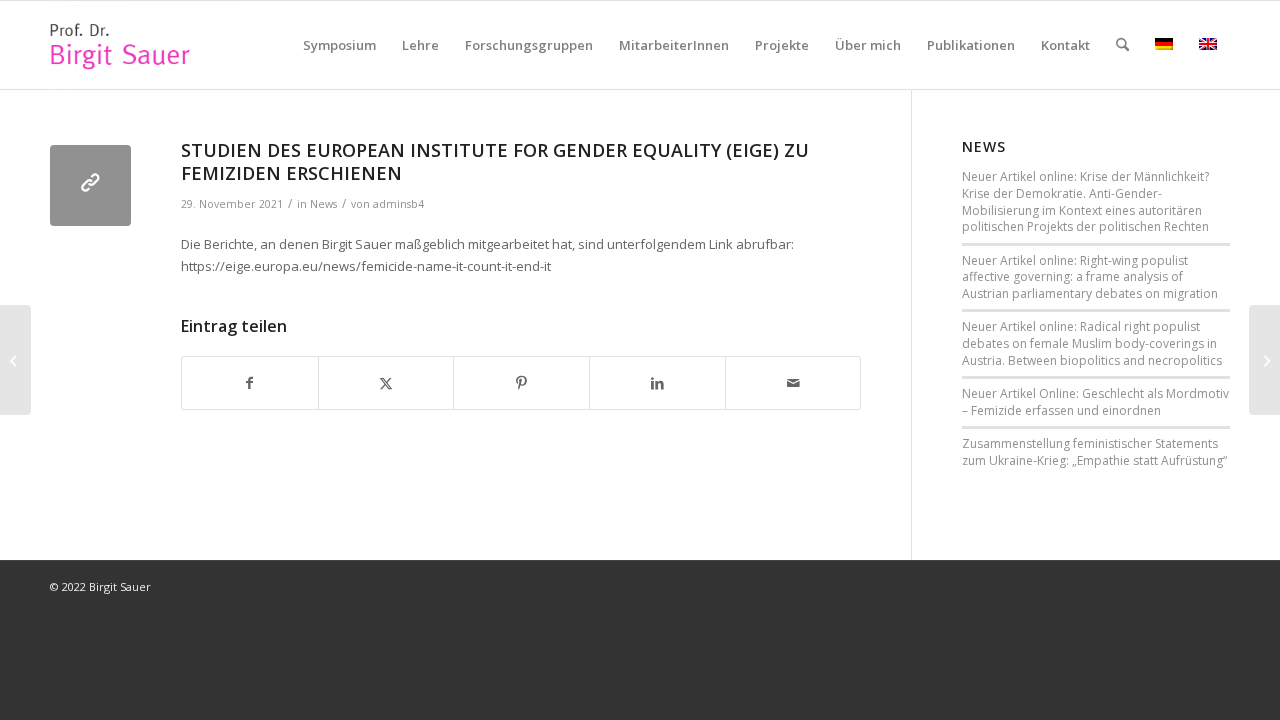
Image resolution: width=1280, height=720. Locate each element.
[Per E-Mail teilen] (793, 383)
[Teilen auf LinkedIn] (657, 383)
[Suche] (1122, 45)
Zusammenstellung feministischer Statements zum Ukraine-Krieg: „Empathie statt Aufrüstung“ (1094, 452)
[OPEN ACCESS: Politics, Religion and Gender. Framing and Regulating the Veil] (15, 360)
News (323, 204)
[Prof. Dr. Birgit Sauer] (145, 45)
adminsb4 (398, 204)
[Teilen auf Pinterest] (521, 383)
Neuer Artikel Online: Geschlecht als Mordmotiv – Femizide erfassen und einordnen (1095, 402)
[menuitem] (339, 45)
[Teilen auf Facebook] (250, 383)
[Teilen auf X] (386, 383)
